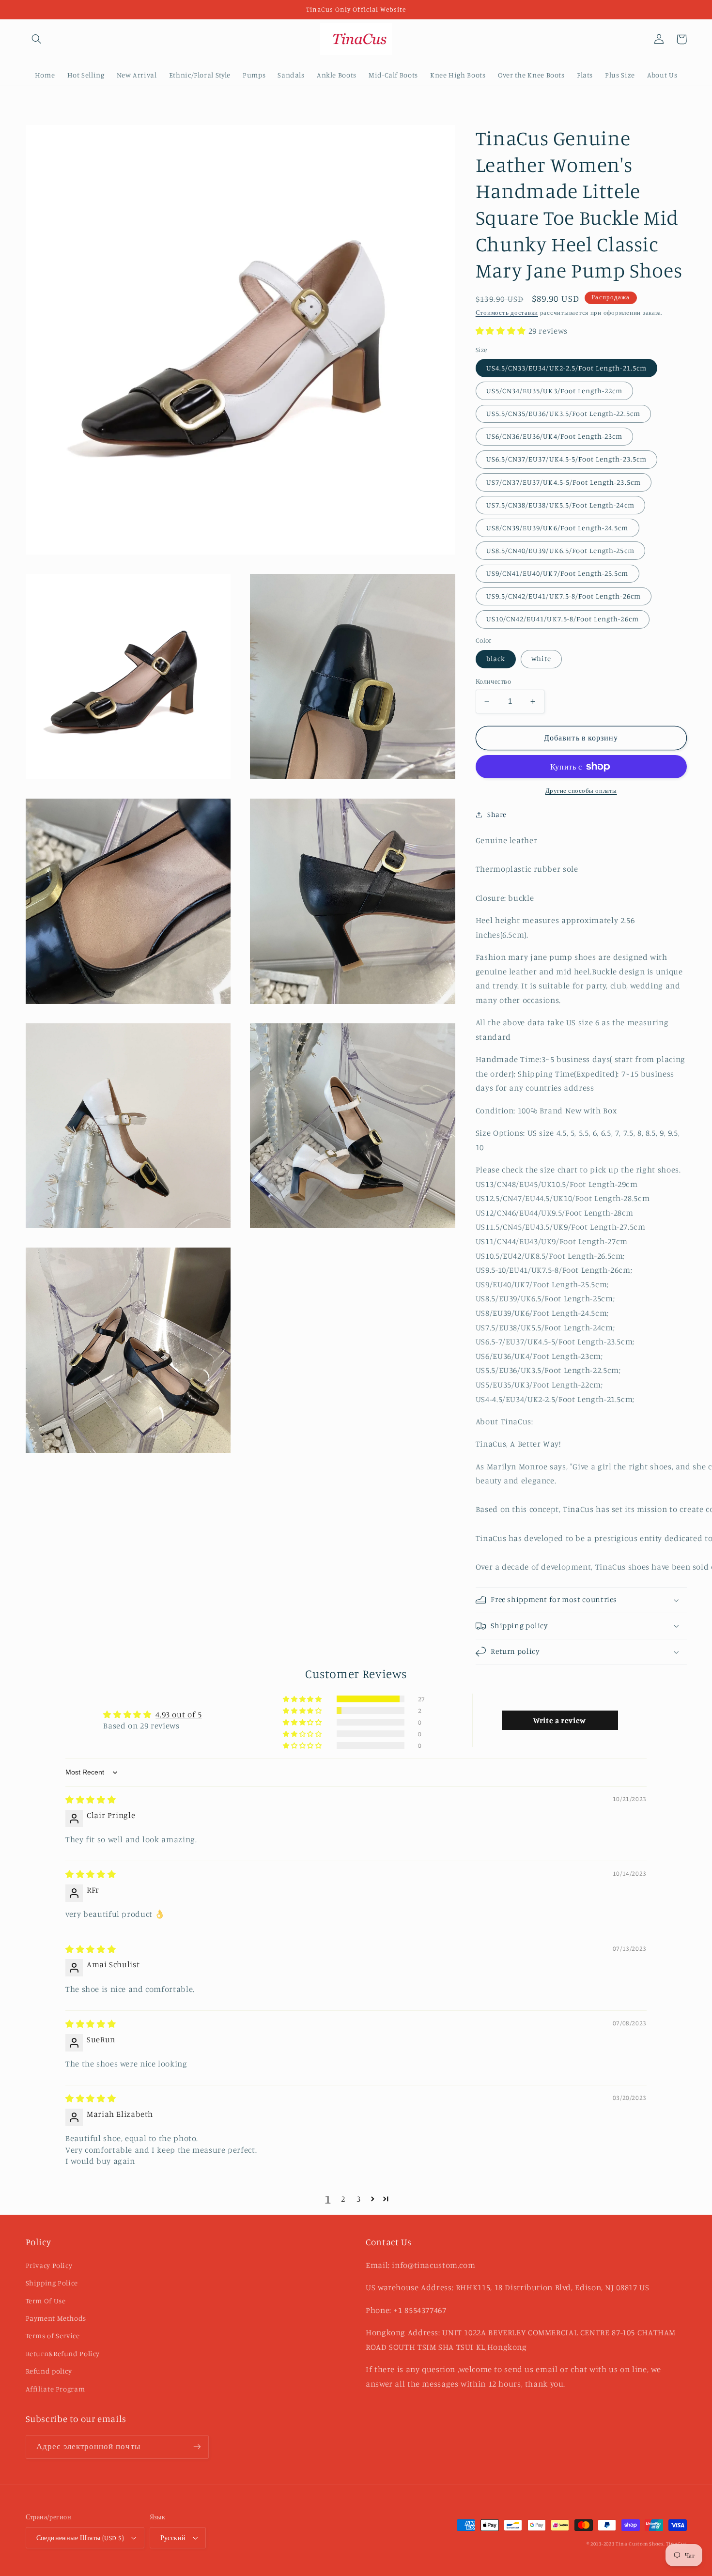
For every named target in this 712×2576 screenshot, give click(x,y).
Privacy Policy (49, 2265)
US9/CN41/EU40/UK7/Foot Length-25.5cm (557, 573)
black (496, 658)
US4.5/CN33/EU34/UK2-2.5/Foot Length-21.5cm (566, 368)
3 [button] (359, 2199)
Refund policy (49, 2371)
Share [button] (497, 814)
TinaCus (676, 2544)
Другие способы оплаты (581, 791)
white (541, 658)
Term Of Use (46, 2301)
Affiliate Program (55, 2389)
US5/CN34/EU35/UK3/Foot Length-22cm (555, 391)
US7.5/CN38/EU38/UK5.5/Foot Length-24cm (560, 505)
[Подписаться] (197, 2447)
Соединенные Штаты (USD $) (80, 2538)
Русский (173, 2538)
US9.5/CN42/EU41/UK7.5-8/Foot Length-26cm (564, 596)
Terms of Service (53, 2336)
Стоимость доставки (507, 313)
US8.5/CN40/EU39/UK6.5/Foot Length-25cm (560, 550)
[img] (91, 1800)
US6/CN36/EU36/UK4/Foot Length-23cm (555, 436)
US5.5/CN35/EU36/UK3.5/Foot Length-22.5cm (563, 413)
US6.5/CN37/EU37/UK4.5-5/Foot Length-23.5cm (566, 459)
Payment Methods (56, 2318)
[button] (37, 39)
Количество (493, 681)
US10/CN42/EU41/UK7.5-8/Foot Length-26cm (563, 619)
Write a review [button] (560, 1720)
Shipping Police (52, 2283)
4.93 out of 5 (178, 1714)
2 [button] (343, 2199)
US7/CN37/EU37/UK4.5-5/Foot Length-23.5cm (564, 482)
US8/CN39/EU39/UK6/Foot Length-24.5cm (557, 528)
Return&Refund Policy (63, 2353)
